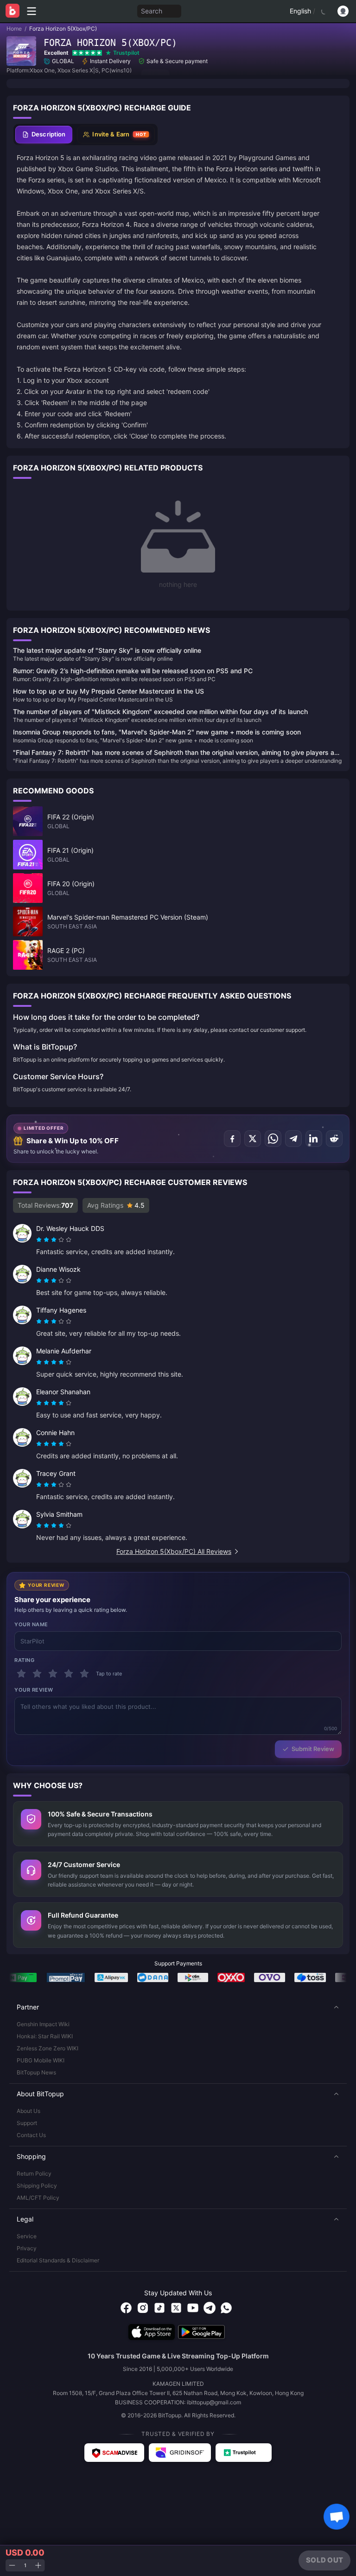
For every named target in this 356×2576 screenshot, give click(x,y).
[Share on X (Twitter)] (253, 1139)
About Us (29, 2111)
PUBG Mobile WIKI (41, 2060)
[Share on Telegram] (293, 1139)
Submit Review (313, 1749)
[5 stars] (84, 1674)
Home (14, 29)
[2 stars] (37, 1674)
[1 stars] (21, 1674)
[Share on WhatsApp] (273, 1139)
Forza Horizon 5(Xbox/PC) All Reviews (174, 1551)
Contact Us (31, 2135)
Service (27, 2236)
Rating (24, 1660)
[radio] (40, 1240)
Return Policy (34, 2173)
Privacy (27, 2248)
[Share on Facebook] (232, 1139)
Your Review (34, 1690)
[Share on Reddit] (334, 1139)
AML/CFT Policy (38, 2198)
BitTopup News (36, 2072)
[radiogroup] (54, 1240)
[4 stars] (69, 1674)
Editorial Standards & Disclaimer (58, 2260)
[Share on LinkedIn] (314, 1139)
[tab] (44, 135)
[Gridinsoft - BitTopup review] (180, 2453)
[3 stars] (53, 1674)
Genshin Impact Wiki (43, 2024)
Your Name (31, 1624)
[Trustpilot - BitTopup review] (244, 2453)
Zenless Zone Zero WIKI (48, 2048)
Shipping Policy (37, 2186)
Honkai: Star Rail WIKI (45, 2036)
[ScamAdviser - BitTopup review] (114, 2453)
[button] (178, 2007)
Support (27, 2123)
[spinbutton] (25, 2566)
